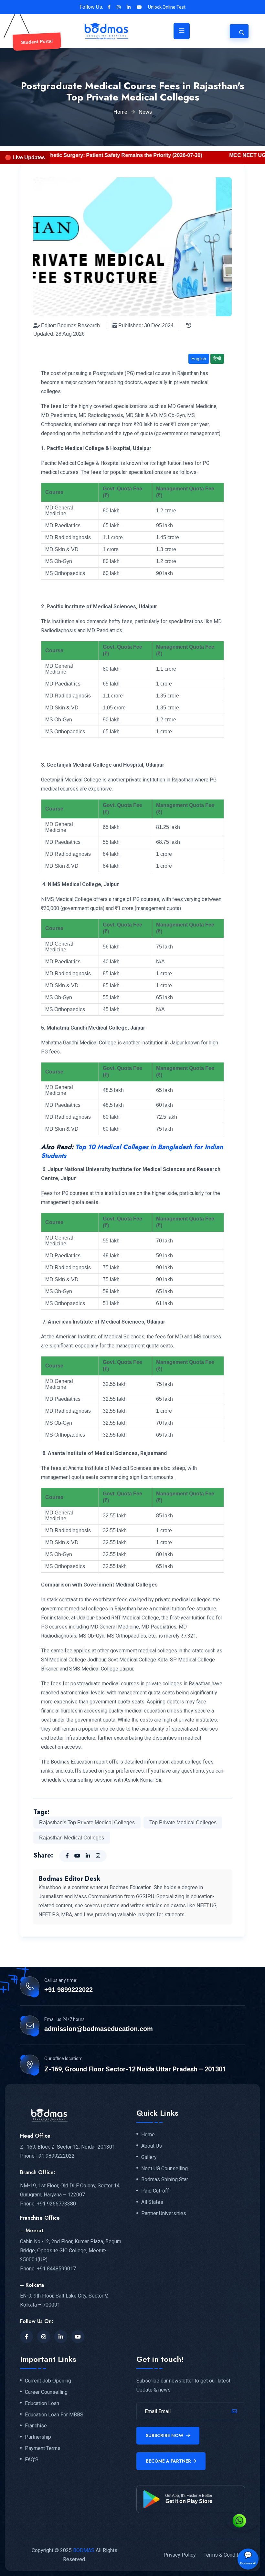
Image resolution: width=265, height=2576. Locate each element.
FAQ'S (32, 2460)
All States (152, 2202)
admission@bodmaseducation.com (99, 2029)
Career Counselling (46, 2392)
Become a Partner (168, 2461)
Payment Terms (43, 2448)
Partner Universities (164, 2214)
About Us (152, 2146)
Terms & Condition (224, 2555)
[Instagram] (44, 2337)
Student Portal (37, 42)
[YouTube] (78, 2337)
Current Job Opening (48, 2381)
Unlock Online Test (167, 7)
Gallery (149, 2157)
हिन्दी (217, 359)
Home (120, 112)
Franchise (36, 2426)
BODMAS (84, 2550)
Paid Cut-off (155, 2191)
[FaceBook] (26, 2337)
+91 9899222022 (69, 1990)
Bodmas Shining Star (165, 2180)
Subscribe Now (165, 2435)
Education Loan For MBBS (54, 2415)
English (199, 359)
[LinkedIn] (61, 2337)
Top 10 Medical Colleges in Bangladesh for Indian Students (132, 1151)
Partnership (38, 2437)
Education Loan (42, 2403)
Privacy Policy (180, 2555)
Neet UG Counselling (164, 2169)
